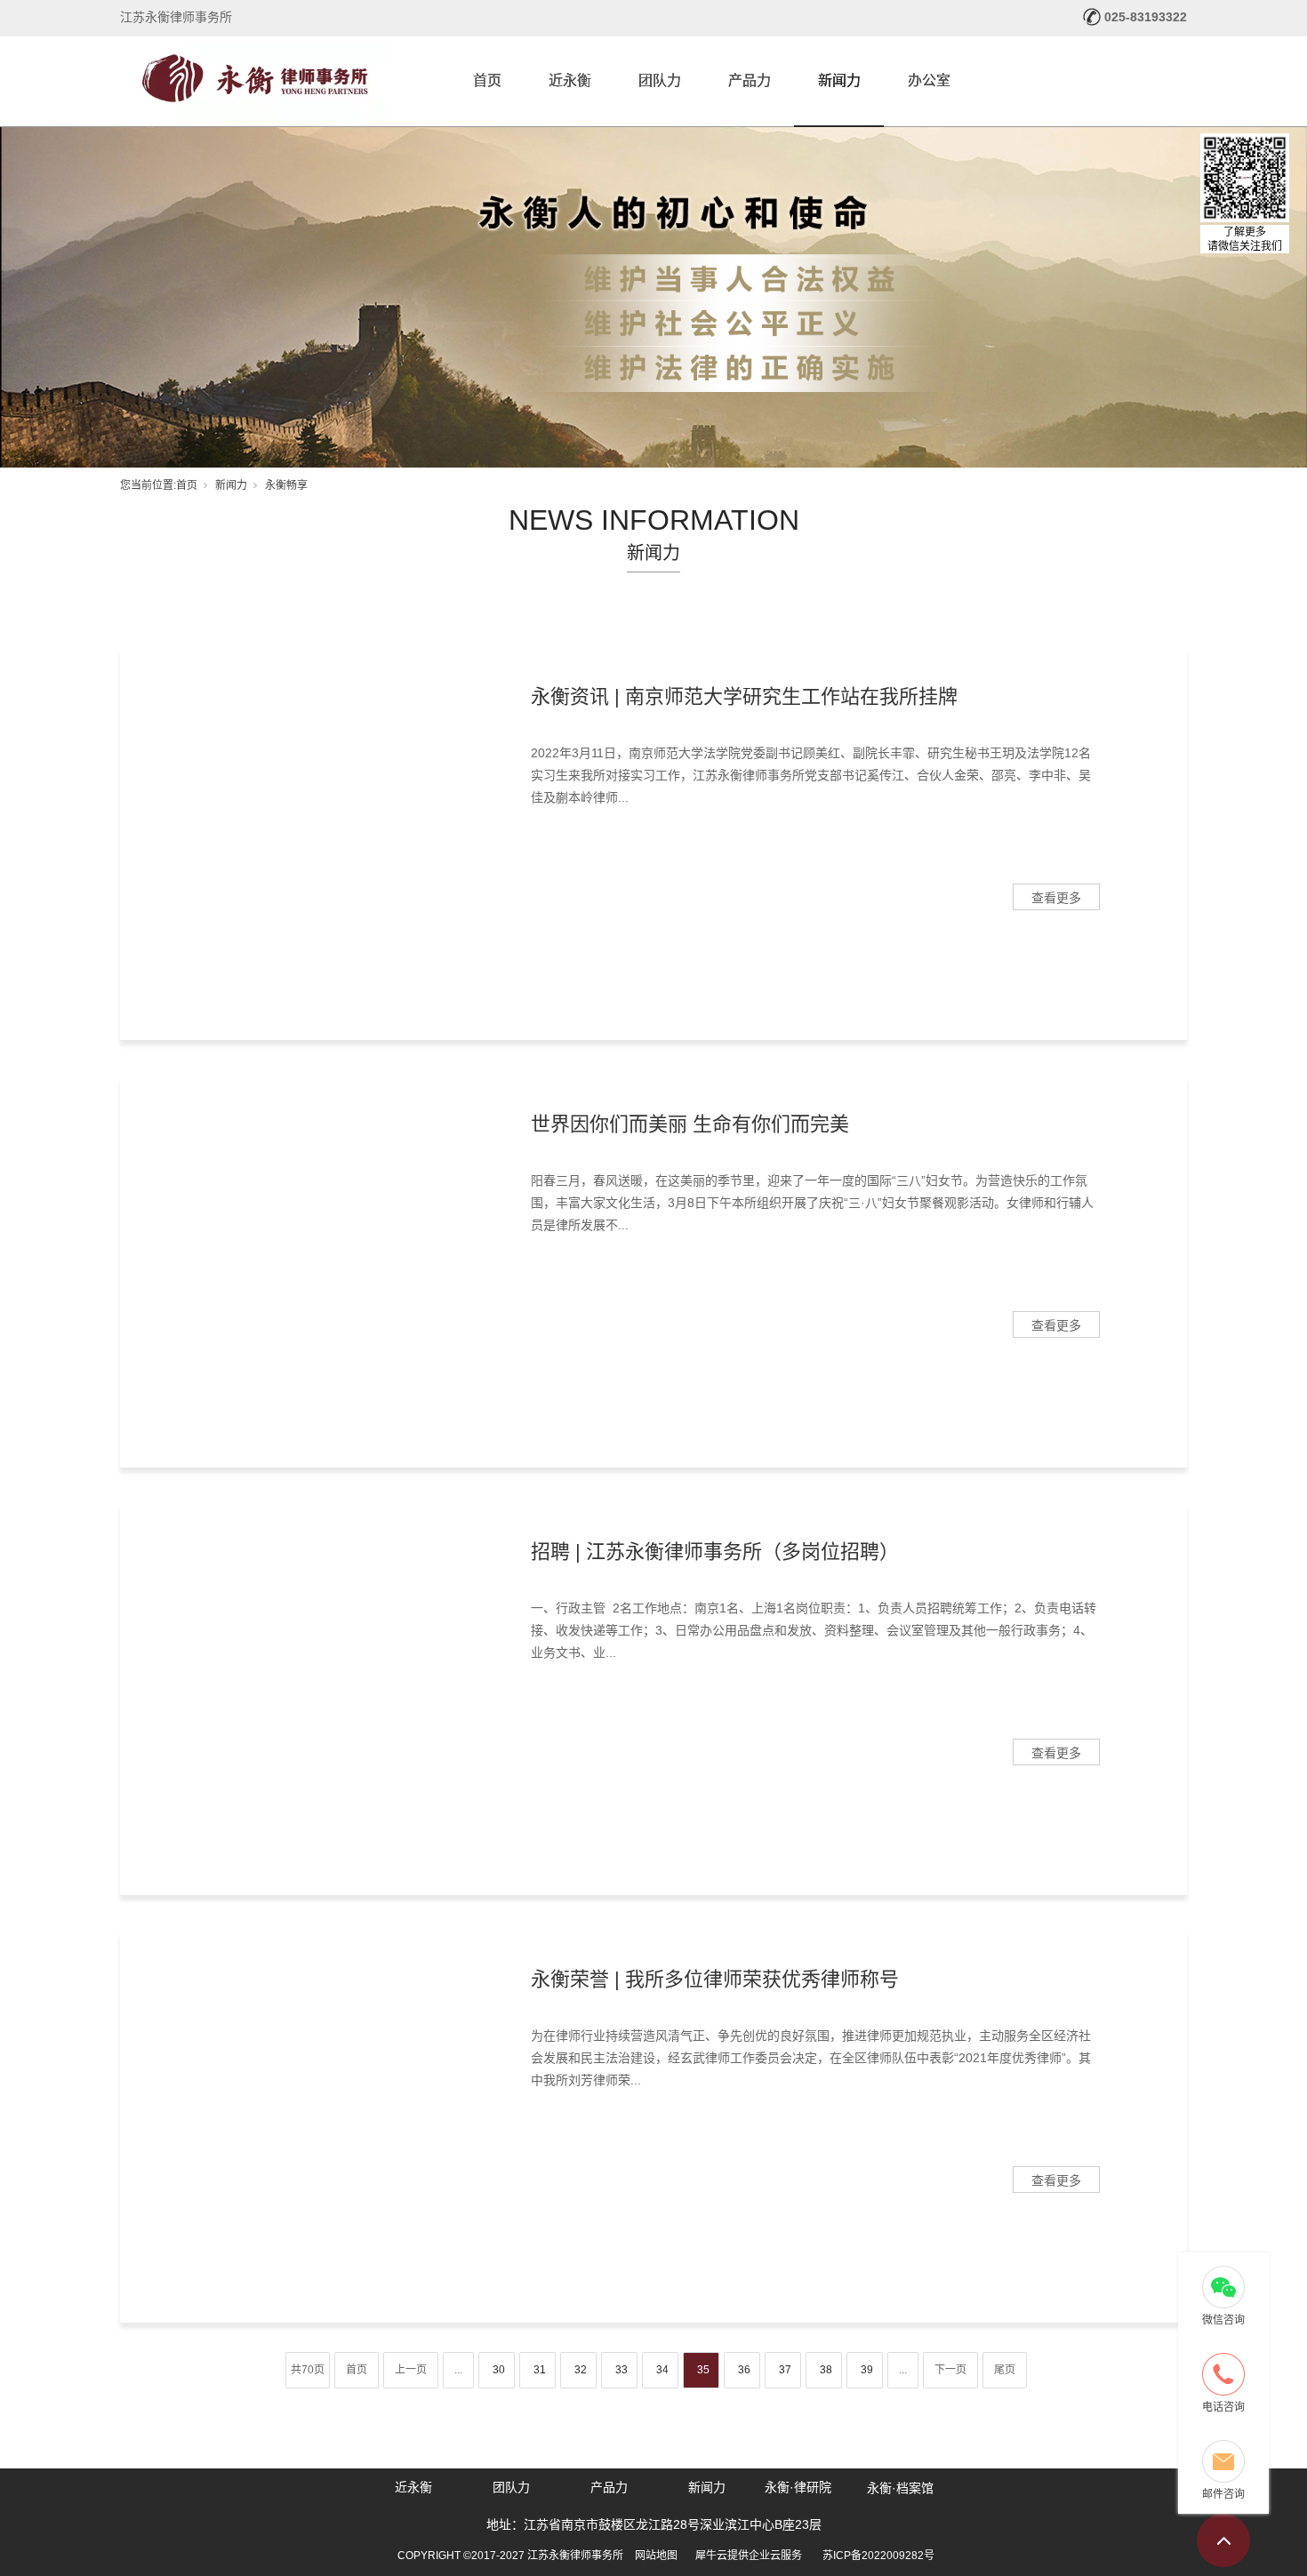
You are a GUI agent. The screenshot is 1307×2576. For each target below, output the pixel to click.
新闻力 (839, 80)
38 (826, 2370)
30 (499, 2370)
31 (540, 2370)
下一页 (950, 2370)
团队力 (660, 80)
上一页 (411, 2370)
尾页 (1005, 2370)
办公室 (929, 80)
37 (785, 2370)
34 (662, 2370)
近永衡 (570, 80)
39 (867, 2370)
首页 (487, 80)
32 (581, 2370)
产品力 (750, 80)
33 (621, 2370)
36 (744, 2370)
